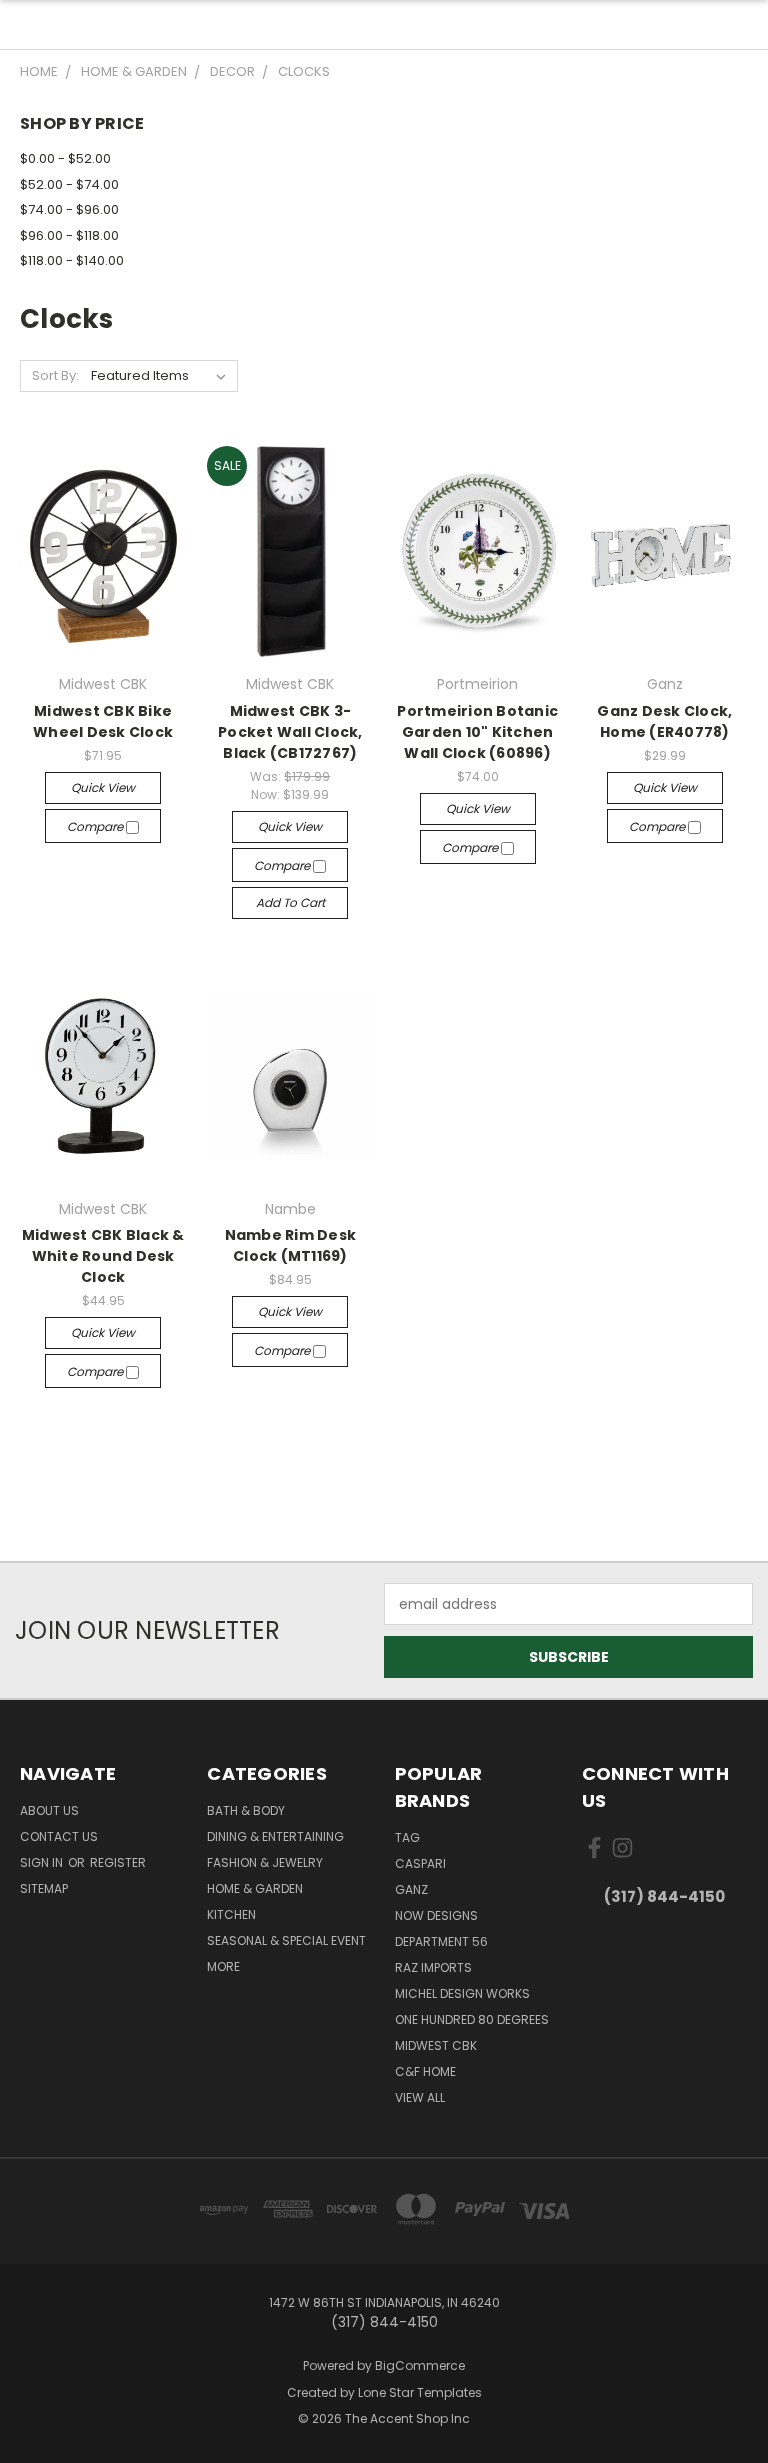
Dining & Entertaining (275, 1836)
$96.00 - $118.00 (69, 235)
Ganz (411, 1889)
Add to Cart (290, 902)
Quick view (103, 787)
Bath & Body (246, 1810)
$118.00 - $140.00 (72, 260)
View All (420, 2097)
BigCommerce (420, 2365)
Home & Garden (255, 1888)
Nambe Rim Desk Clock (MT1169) (291, 1245)
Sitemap (44, 1888)
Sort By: (55, 375)
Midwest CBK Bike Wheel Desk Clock (103, 721)
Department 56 (441, 1941)
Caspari (420, 1863)
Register (118, 1862)
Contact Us (59, 1836)
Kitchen (231, 1914)
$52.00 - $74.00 (69, 184)
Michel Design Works (462, 1993)
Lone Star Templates (420, 2392)
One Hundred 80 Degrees (472, 2019)
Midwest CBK (436, 2045)
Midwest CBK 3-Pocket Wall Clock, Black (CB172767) (290, 732)
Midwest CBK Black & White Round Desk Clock (103, 1256)
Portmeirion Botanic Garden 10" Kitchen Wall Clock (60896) (477, 732)
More (223, 1966)
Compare (96, 826)
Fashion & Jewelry (265, 1862)
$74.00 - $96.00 (69, 209)
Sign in (43, 1862)
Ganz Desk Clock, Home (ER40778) (664, 721)
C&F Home (425, 2071)
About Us (49, 1810)
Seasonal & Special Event (286, 1940)
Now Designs (436, 1915)
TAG (407, 1837)
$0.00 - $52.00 (65, 158)
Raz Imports (433, 1967)
